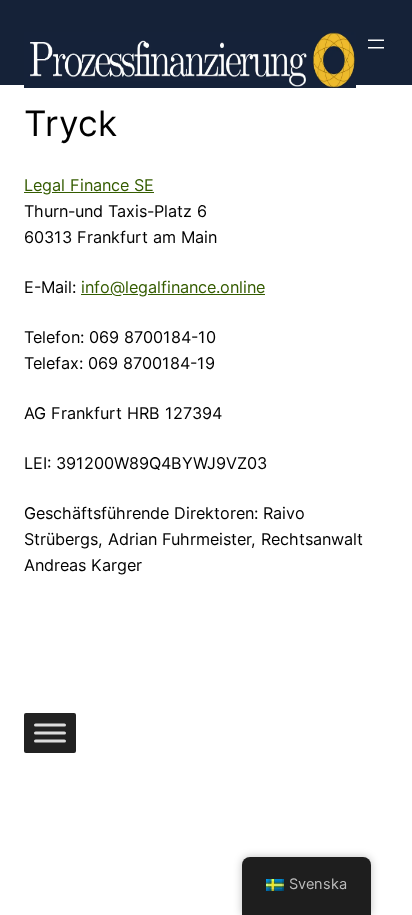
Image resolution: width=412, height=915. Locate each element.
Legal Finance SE (89, 185)
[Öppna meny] (376, 44)
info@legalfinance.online (173, 287)
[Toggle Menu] (50, 732)
